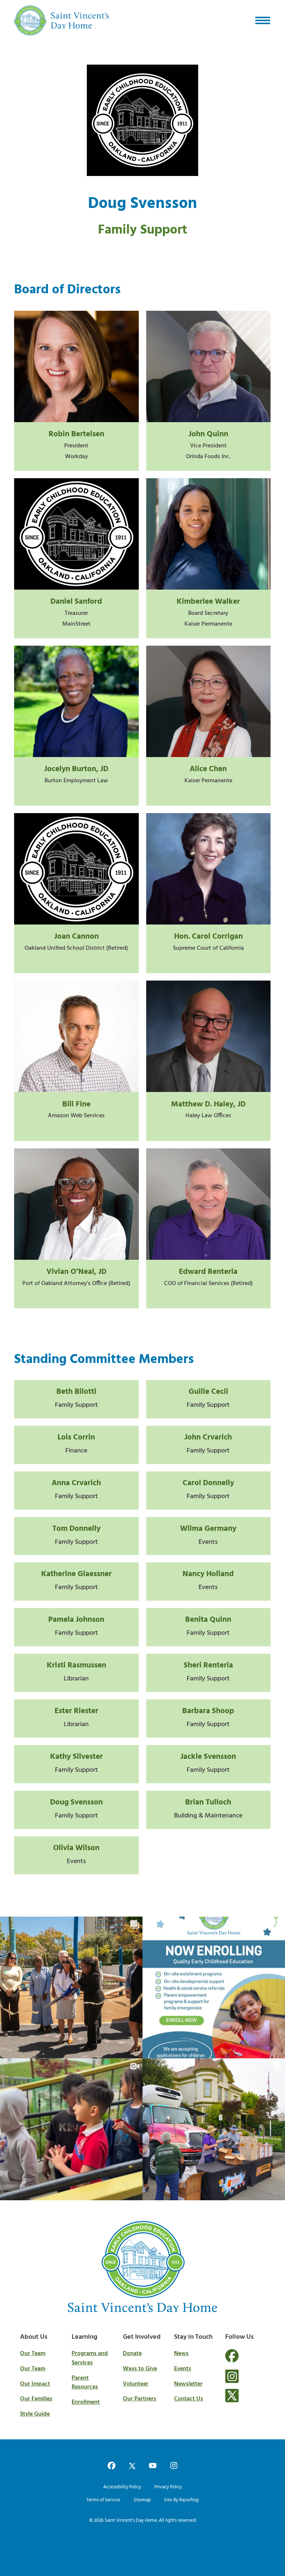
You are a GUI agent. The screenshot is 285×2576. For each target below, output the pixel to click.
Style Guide (35, 2414)
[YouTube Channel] (153, 2466)
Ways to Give (140, 2369)
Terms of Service (103, 2500)
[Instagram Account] (232, 2376)
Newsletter (188, 2384)
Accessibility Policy (122, 2487)
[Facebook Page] (232, 2360)
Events (183, 2369)
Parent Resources (85, 2383)
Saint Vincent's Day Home (131, 2520)
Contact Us (189, 2399)
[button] (263, 20)
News (181, 2354)
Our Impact (35, 2384)
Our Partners (140, 2399)
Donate (132, 2354)
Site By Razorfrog (181, 2500)
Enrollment (86, 2402)
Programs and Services (90, 2358)
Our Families (36, 2399)
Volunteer (136, 2384)
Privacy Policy (168, 2487)
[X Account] (232, 2396)
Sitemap (142, 2500)
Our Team (33, 2354)
